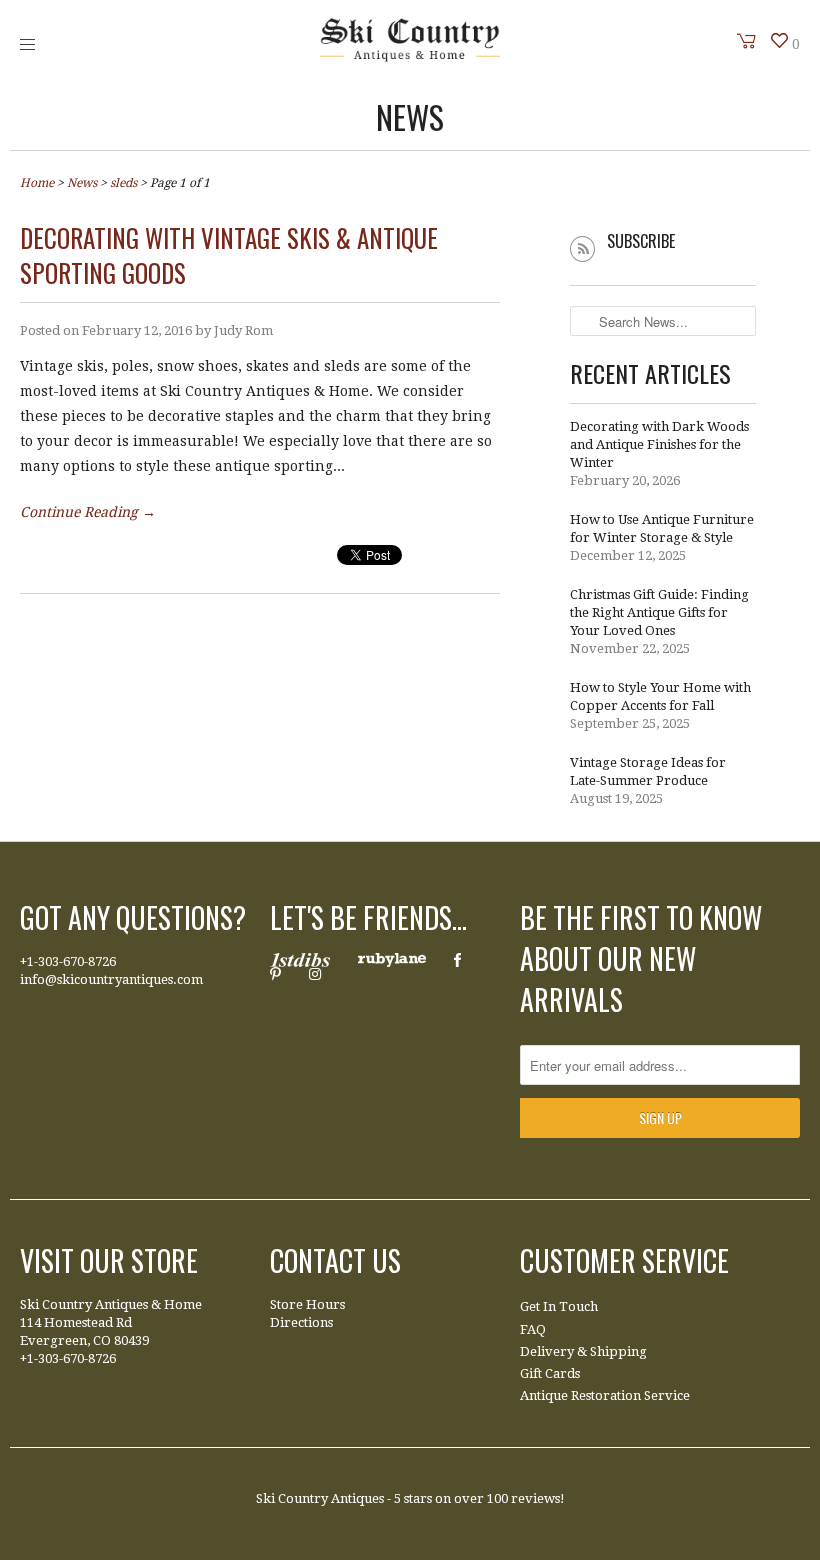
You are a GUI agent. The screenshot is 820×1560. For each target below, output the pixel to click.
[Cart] (747, 41)
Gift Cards (550, 1373)
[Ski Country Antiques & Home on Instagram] (315, 974)
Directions (301, 1322)
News (410, 116)
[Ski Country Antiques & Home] (410, 57)
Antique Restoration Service (605, 1395)
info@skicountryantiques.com (111, 979)
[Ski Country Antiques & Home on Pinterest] (275, 974)
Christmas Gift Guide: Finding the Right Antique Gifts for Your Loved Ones (659, 612)
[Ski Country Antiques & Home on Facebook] (457, 960)
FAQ (533, 1329)
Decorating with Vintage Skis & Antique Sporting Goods (229, 255)
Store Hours (307, 1304)
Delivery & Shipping (583, 1351)
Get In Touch (559, 1306)
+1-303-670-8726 (68, 961)
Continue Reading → (88, 512)
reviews (535, 1498)
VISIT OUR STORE (109, 1260)
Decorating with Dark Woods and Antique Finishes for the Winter (659, 444)
